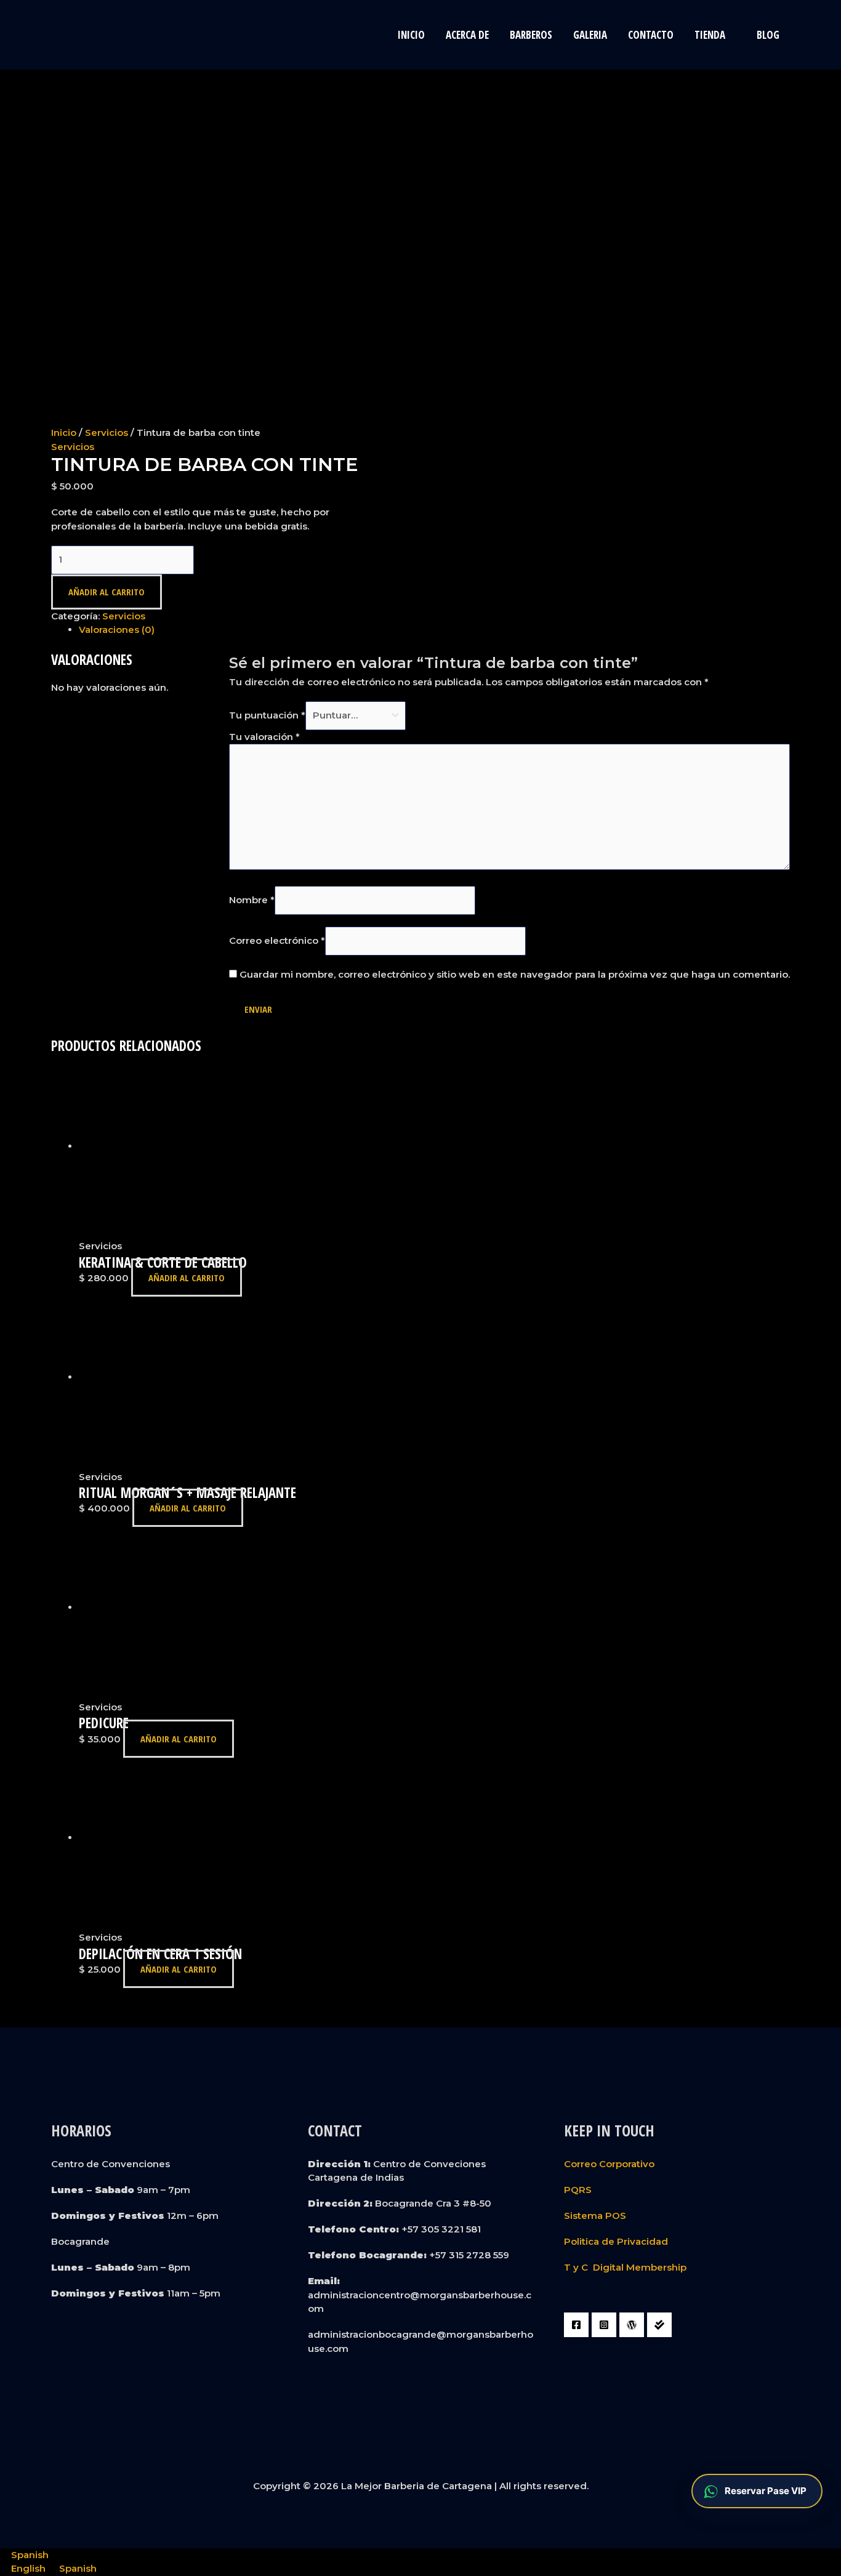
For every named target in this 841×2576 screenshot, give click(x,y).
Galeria (590, 35)
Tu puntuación (267, 715)
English (30, 2568)
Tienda (710, 35)
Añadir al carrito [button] (187, 1278)
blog (768, 35)
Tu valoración (264, 737)
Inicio (411, 35)
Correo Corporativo (609, 2164)
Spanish (30, 2555)
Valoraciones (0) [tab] (117, 630)
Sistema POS (595, 2216)
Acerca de (467, 35)
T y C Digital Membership (625, 2267)
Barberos (531, 35)
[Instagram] (604, 2325)
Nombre (252, 900)
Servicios (107, 433)
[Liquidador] (659, 2325)
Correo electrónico (277, 940)
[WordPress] (632, 2325)
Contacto (651, 35)
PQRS (578, 2190)
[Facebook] (576, 2325)
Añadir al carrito (107, 592)
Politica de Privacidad (616, 2241)
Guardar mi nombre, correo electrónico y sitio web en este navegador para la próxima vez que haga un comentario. (515, 974)
